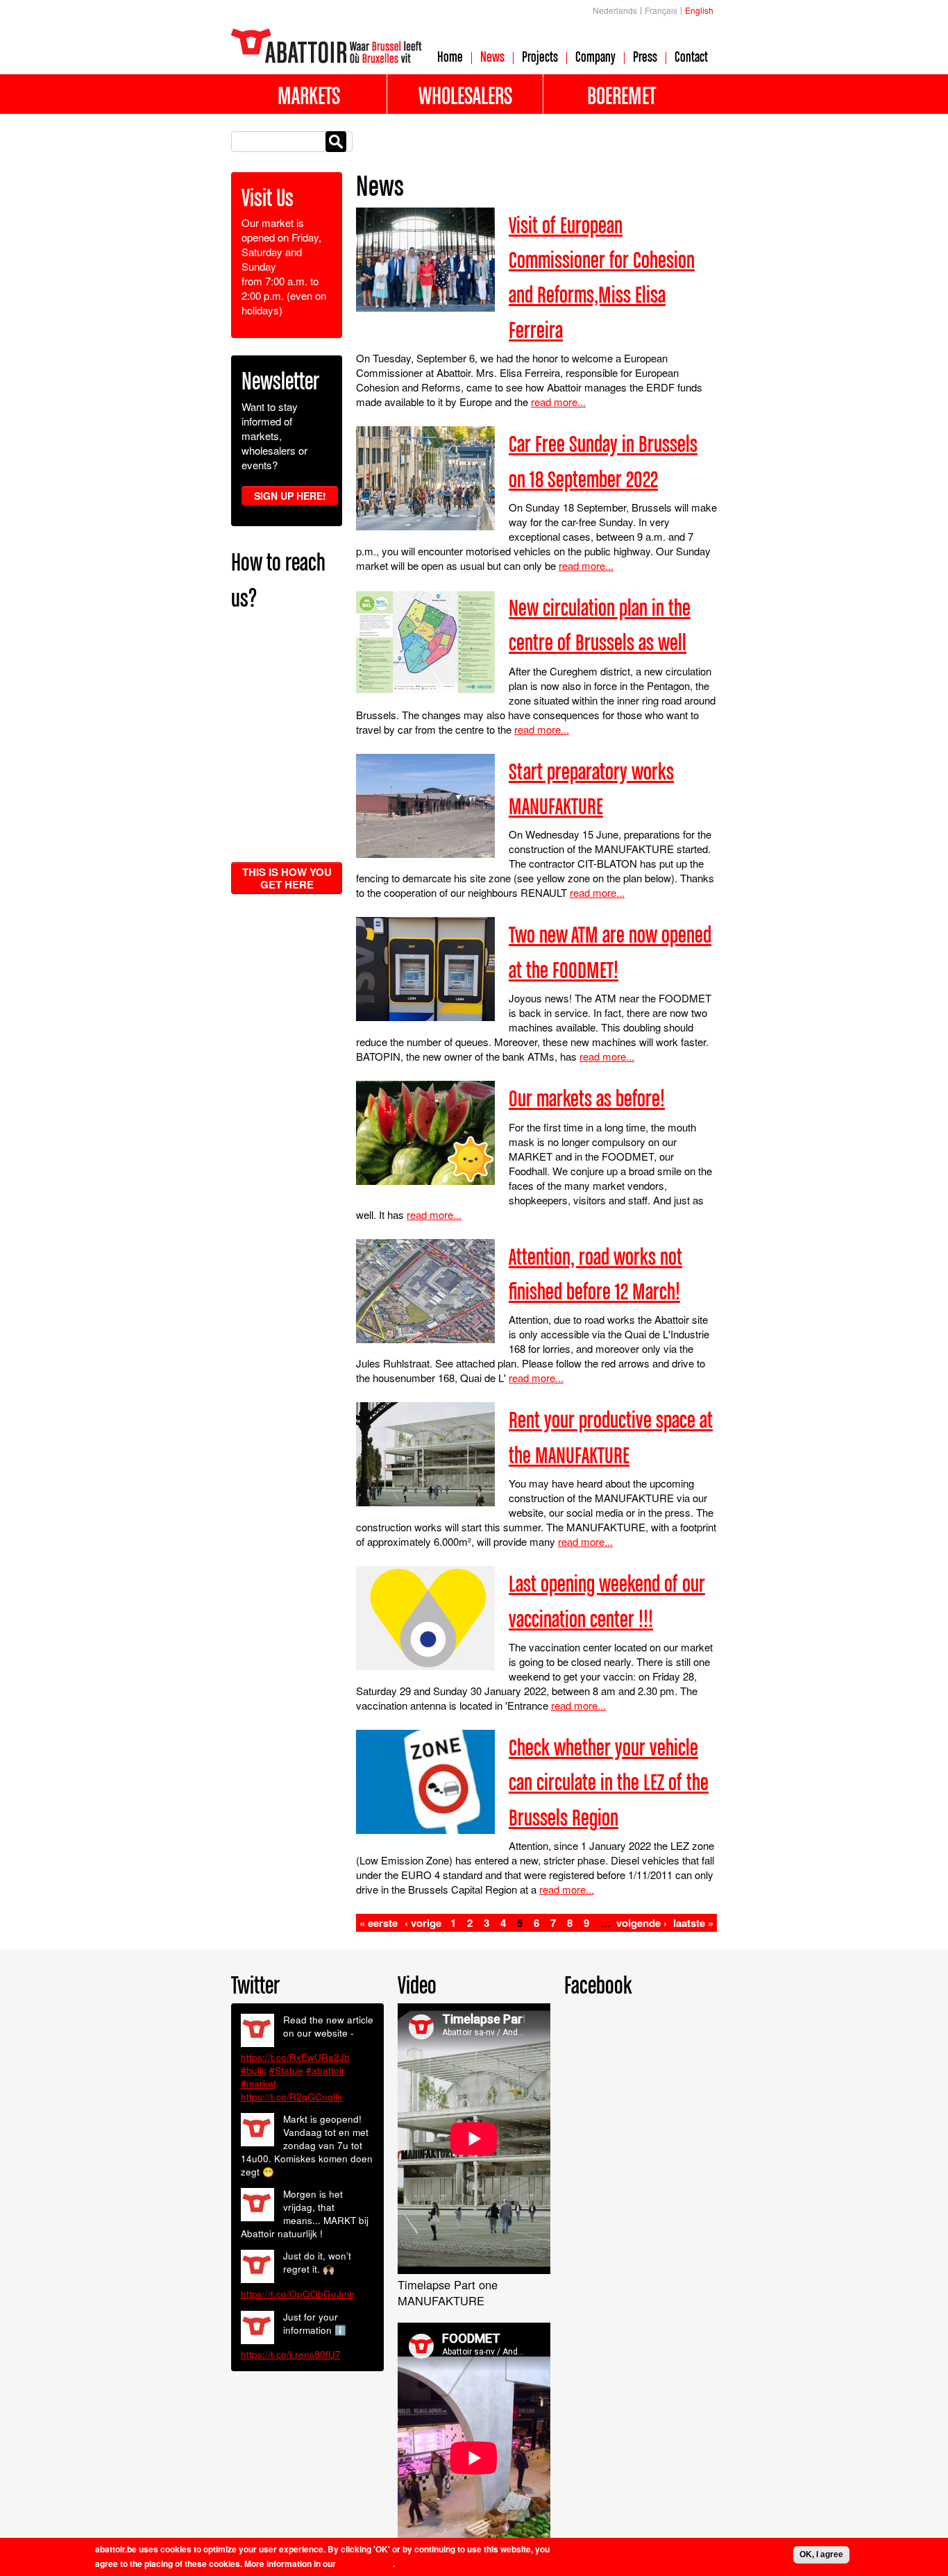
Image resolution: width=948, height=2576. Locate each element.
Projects (540, 56)
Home (450, 56)
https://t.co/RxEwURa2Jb (295, 2057)
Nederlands (615, 10)
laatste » (693, 1923)
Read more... (558, 402)
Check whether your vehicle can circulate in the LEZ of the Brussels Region (609, 1782)
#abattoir (325, 2070)
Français (661, 10)
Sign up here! (290, 496)
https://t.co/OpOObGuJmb (298, 2294)
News (492, 56)
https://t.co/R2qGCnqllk (291, 2097)
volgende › (642, 1923)
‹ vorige (423, 1923)
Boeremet (621, 95)
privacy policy (365, 2564)
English (699, 10)
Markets (309, 95)
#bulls (254, 2070)
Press (645, 56)
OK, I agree (821, 2554)
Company (595, 56)
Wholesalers (465, 95)
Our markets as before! (587, 1098)
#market (259, 2083)
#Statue (286, 2070)
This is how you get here (287, 878)
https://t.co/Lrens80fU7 (291, 2354)
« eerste (379, 1923)
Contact (691, 56)
